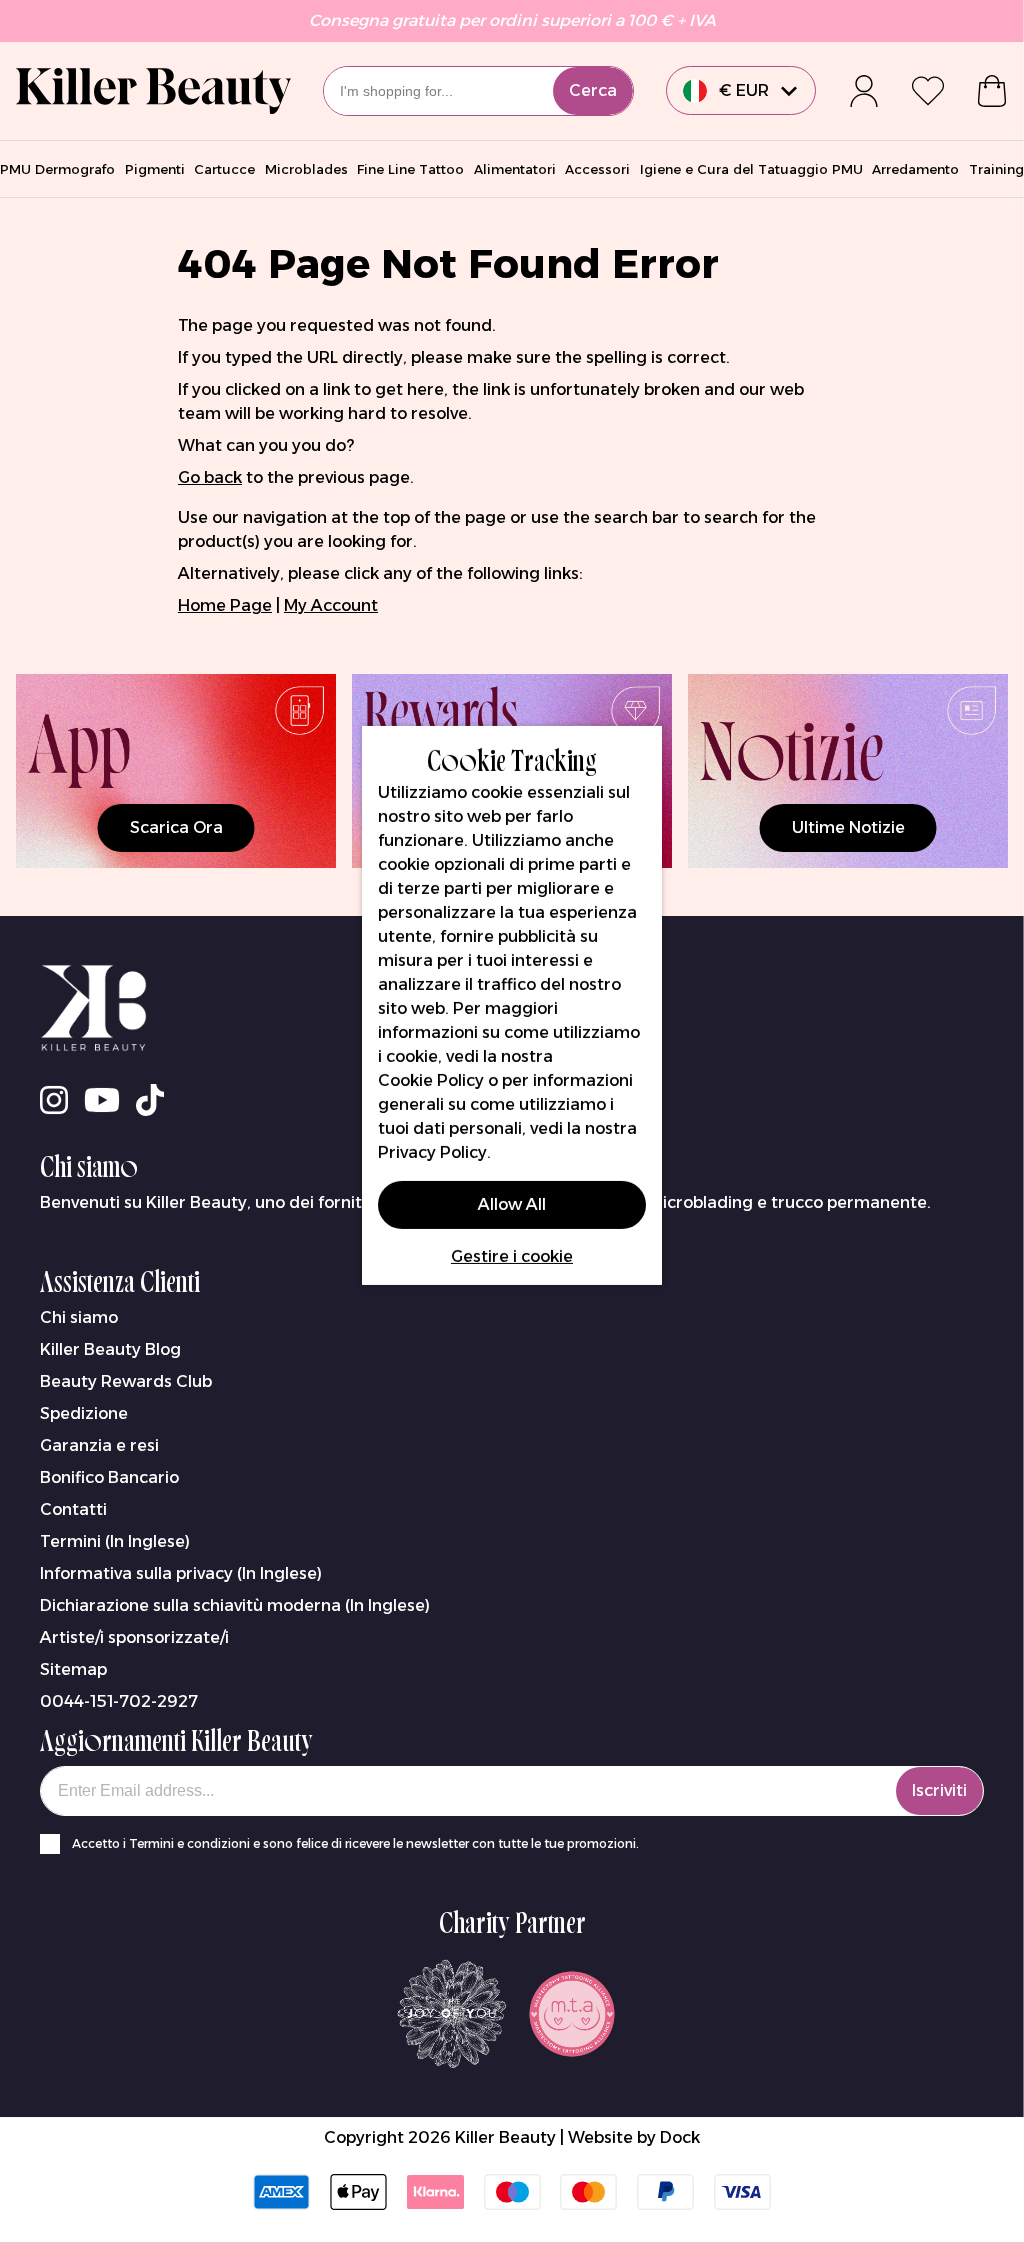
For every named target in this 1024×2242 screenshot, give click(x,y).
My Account (331, 605)
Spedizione (84, 1413)
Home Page (225, 605)
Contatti (73, 1509)
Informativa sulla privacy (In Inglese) (181, 1573)
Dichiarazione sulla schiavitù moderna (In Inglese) (235, 1605)
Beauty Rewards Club (126, 1381)
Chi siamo (79, 1317)
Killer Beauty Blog (110, 1349)
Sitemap (73, 1669)
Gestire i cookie (512, 1256)
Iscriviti (939, 1790)
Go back (210, 477)
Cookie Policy (431, 1080)
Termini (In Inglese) (115, 1541)
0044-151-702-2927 (119, 1701)
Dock (680, 2137)
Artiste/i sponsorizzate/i (134, 1637)
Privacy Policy (432, 1152)
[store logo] (153, 91)
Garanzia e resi (99, 1445)
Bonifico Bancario (109, 1477)
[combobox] (478, 91)
